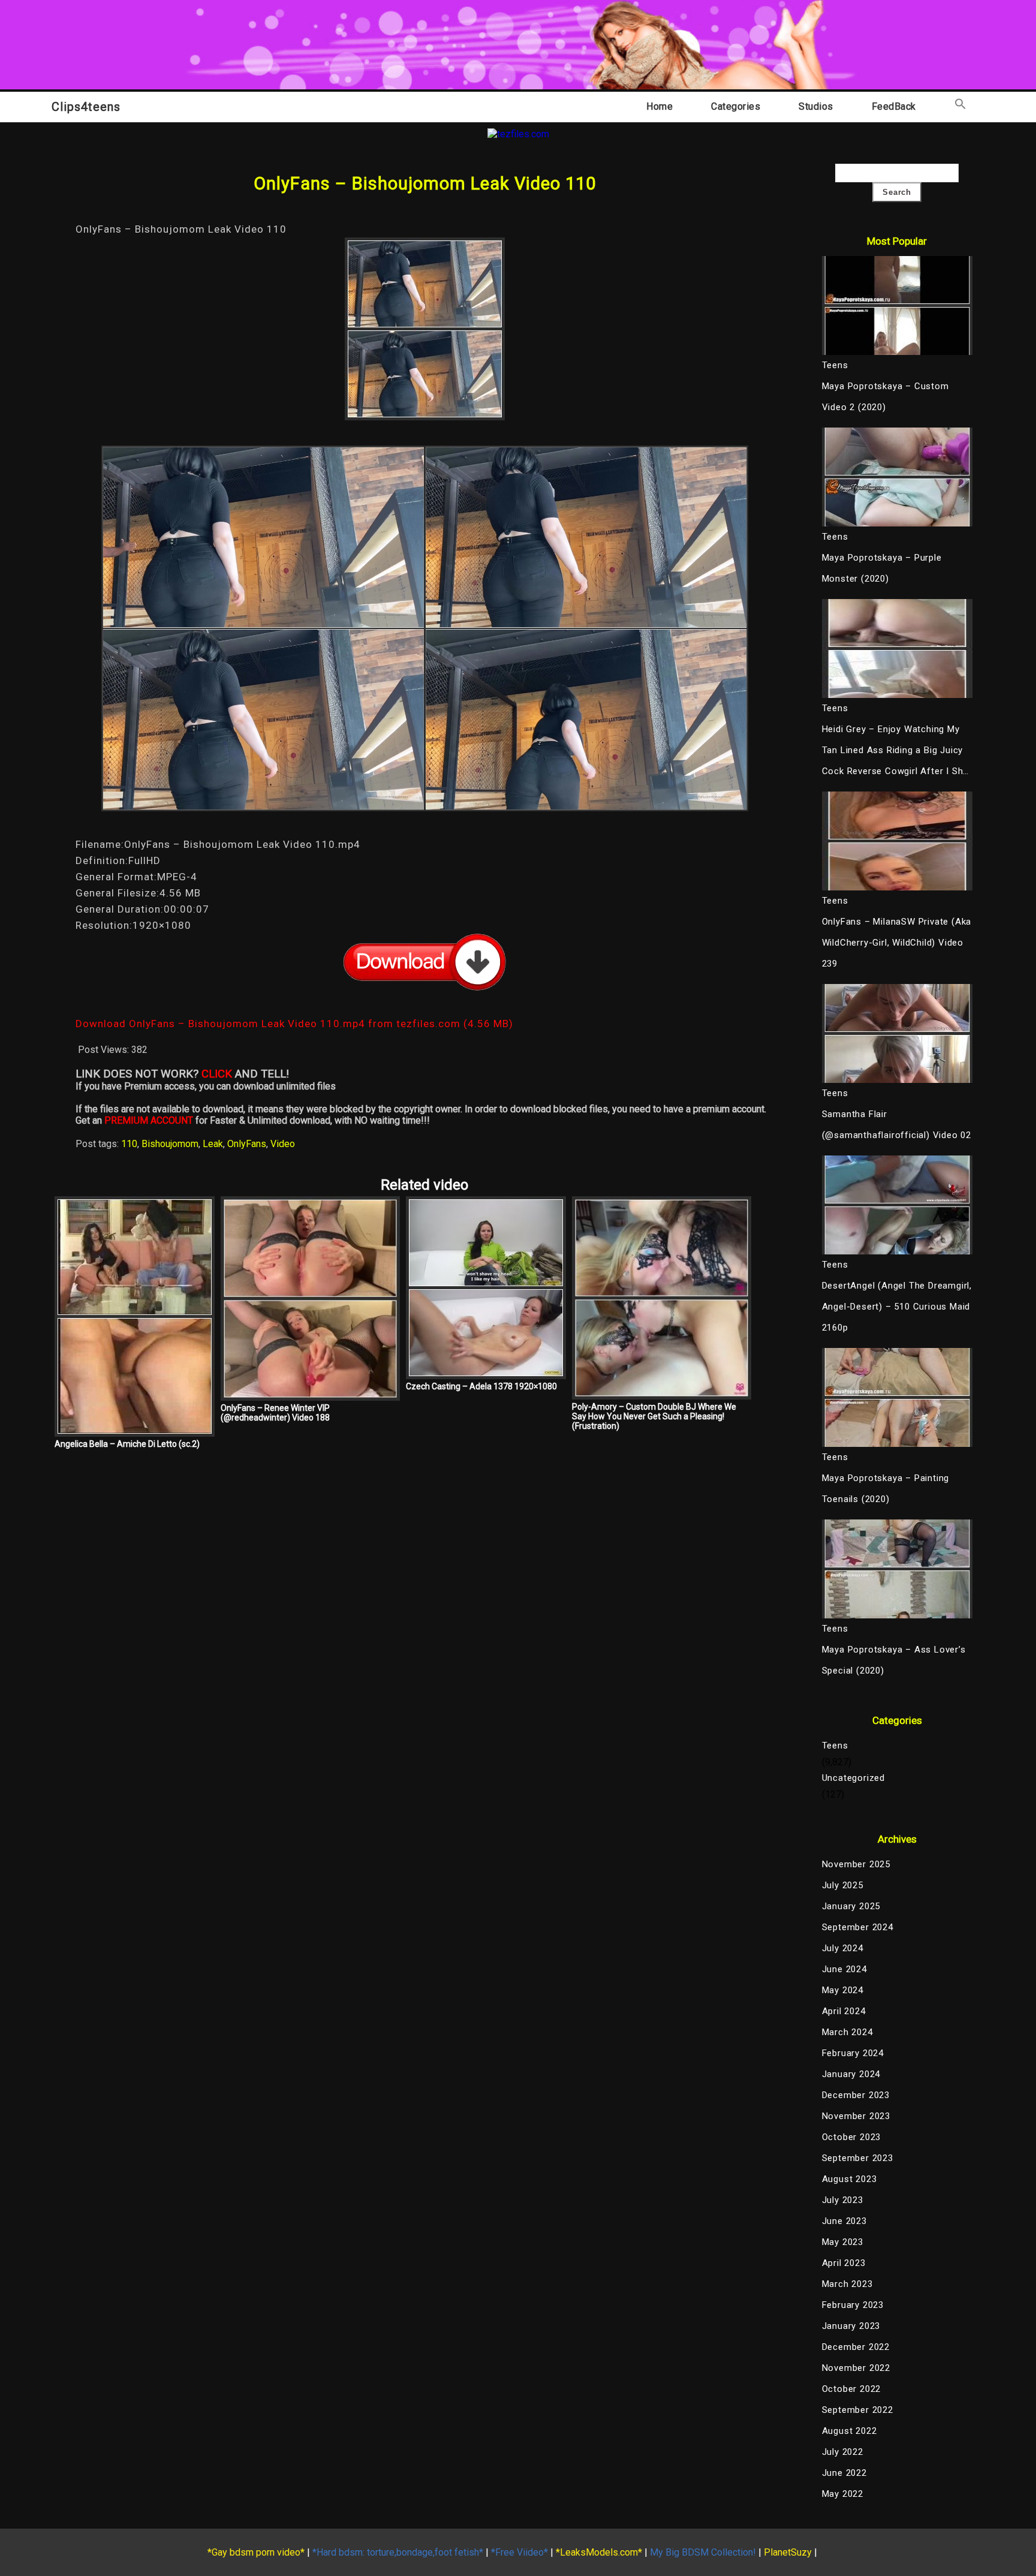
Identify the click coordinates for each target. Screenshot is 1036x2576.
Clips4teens (86, 107)
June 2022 (844, 2473)
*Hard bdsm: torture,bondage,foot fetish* (398, 2552)
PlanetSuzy (788, 2552)
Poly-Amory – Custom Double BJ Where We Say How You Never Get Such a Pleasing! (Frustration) (654, 1416)
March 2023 (847, 2284)
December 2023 (856, 2095)
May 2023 (843, 2242)
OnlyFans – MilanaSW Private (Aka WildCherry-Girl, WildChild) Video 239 (897, 943)
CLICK (217, 1074)
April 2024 (844, 2011)
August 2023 (850, 2179)
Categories (736, 106)
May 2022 (843, 2494)
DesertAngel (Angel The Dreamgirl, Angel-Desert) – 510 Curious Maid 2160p (897, 1307)
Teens (835, 1746)
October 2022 (852, 2389)
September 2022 (858, 2410)
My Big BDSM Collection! (703, 2552)
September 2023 (858, 2158)
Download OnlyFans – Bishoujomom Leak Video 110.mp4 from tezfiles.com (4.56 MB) (294, 1024)
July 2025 (843, 1885)
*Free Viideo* (519, 2552)
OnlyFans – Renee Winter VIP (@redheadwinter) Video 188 (275, 1413)
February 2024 (853, 2053)
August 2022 (850, 2431)
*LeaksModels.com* (599, 2552)
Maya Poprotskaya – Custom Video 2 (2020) (886, 397)
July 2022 (843, 2452)
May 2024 (843, 1990)
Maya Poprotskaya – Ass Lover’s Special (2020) (894, 1660)
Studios (816, 106)
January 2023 (851, 2326)
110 (129, 1144)
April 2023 (844, 2263)
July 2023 (843, 2200)
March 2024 (847, 2032)
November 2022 (856, 2368)
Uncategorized (853, 1778)
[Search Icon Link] (960, 106)
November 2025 (856, 1864)
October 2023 (852, 2137)
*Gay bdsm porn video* (256, 2552)
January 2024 (851, 2074)
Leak (213, 1144)
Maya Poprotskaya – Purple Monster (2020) (882, 568)
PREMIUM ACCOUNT (149, 1120)
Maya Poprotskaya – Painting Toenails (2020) (886, 1489)
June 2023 (844, 2221)
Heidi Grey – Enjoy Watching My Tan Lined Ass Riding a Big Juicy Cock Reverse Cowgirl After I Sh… (896, 750)
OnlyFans (247, 1144)
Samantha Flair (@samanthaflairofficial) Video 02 (897, 1125)
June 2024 (844, 1969)
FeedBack (894, 106)
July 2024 (843, 1948)
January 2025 (851, 1906)
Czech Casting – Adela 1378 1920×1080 (481, 1386)
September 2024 (858, 1927)
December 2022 (856, 2347)
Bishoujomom (170, 1144)
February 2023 (853, 2305)
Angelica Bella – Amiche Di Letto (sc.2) (127, 1444)
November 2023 (856, 2116)
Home (659, 106)
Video (283, 1144)
